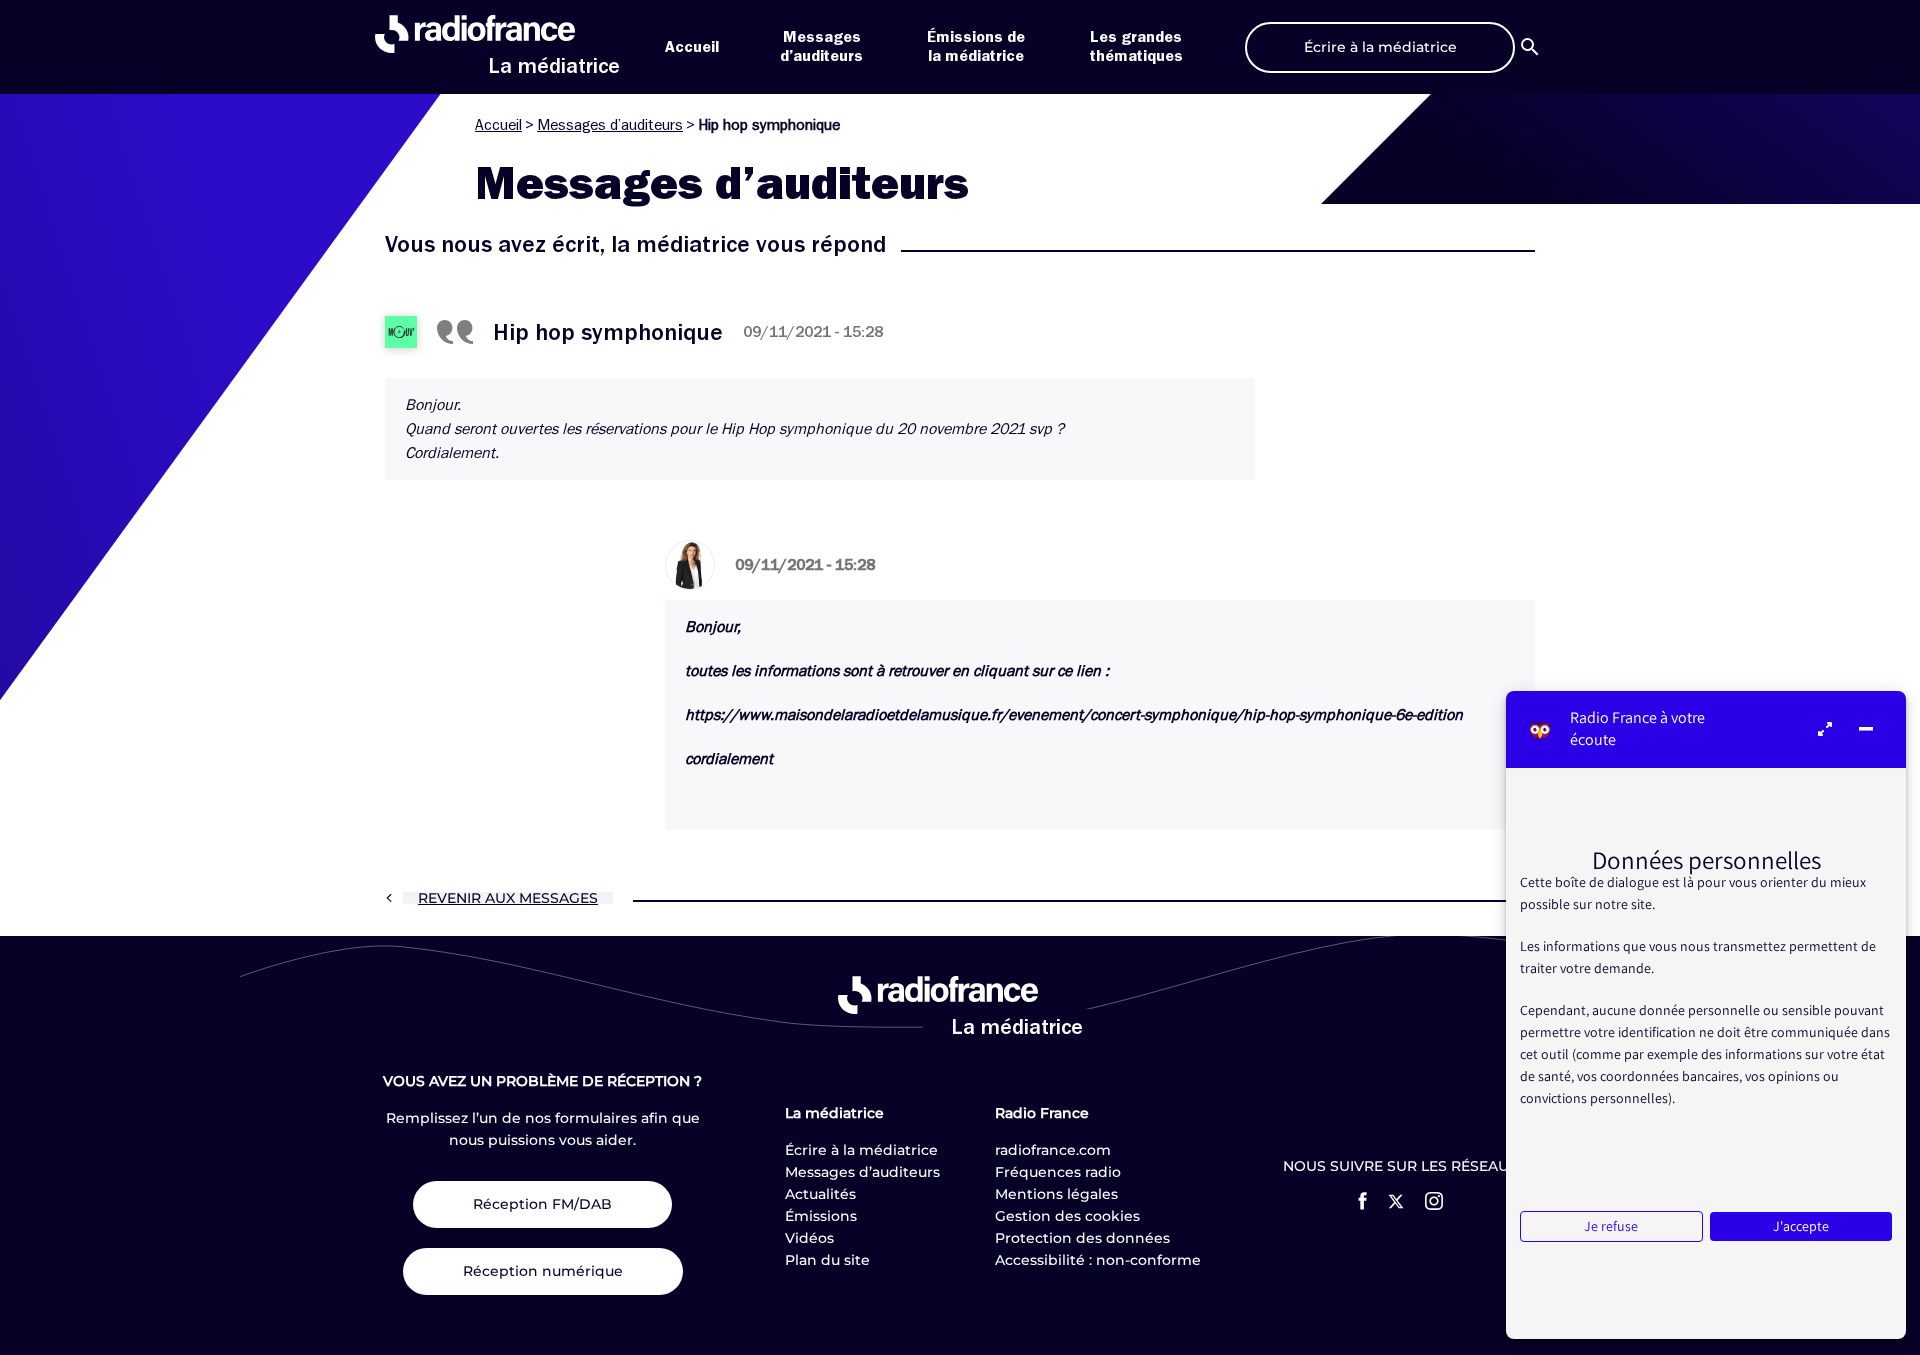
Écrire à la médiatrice (861, 1150)
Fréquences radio (1058, 1172)
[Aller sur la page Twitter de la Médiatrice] (1396, 1201)
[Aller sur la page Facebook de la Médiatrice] (1362, 1201)
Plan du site (827, 1260)
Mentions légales (1056, 1194)
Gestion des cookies (1067, 1216)
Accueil (692, 47)
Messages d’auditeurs (610, 125)
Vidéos (809, 1238)
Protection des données (1082, 1238)
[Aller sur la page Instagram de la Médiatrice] (1434, 1201)
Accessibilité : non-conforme (1098, 1260)
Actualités (820, 1194)
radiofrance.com (1053, 1150)
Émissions (821, 1216)
